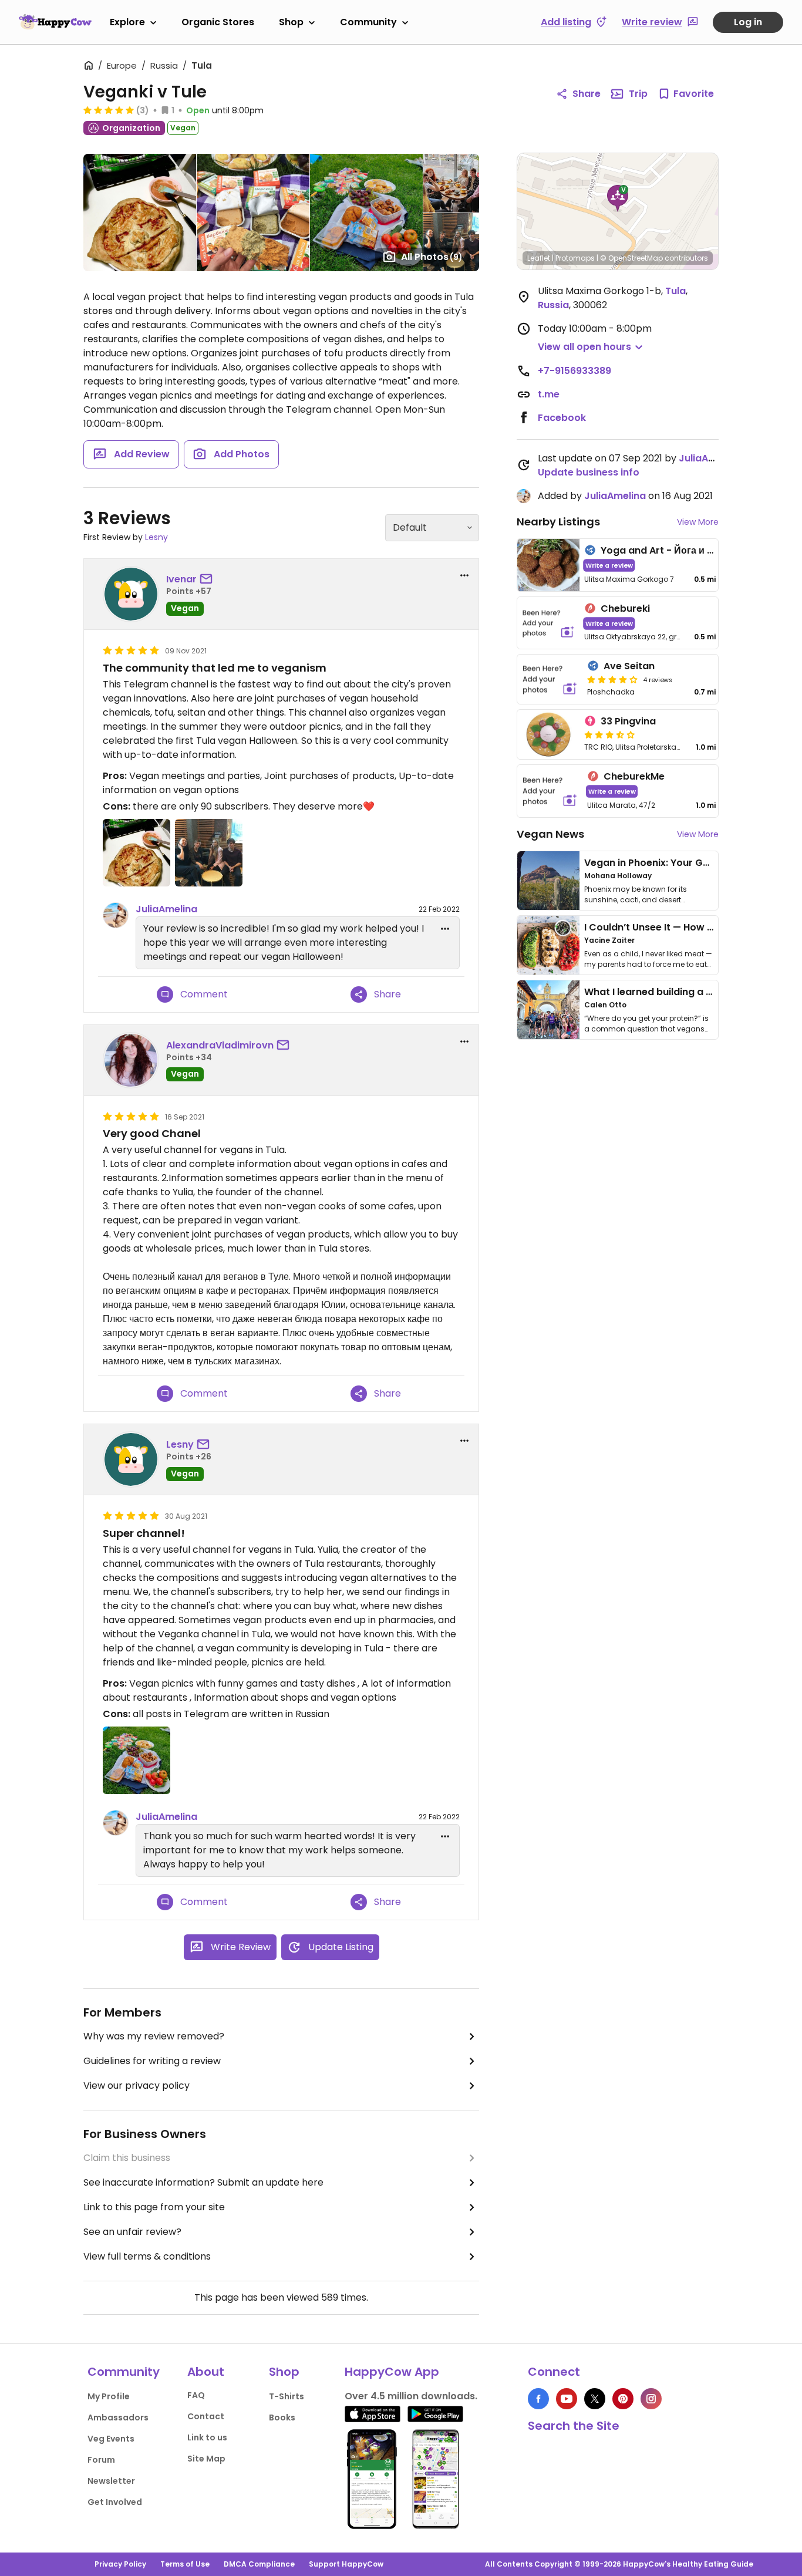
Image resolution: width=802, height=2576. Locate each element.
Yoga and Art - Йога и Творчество (681, 550)
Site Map (206, 2459)
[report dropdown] (464, 575)
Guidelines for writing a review (152, 2061)
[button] (618, 198)
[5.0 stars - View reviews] (109, 110)
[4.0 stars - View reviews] (612, 679)
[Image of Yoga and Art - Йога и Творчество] (548, 565)
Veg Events (111, 2439)
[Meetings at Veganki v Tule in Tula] (209, 853)
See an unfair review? (132, 2232)
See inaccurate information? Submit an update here (203, 2182)
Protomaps (575, 258)
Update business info (589, 472)
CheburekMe (634, 776)
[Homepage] (55, 22)
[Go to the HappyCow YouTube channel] (567, 2399)
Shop (291, 22)
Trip (638, 94)
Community (368, 22)
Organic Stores (218, 22)
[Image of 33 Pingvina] (548, 734)
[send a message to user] (208, 579)
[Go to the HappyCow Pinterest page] (623, 2399)
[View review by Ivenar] (131, 594)
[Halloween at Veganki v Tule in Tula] (137, 853)
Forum (101, 2460)
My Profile (109, 2396)
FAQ (196, 2395)
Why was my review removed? (154, 2036)
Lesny (156, 537)
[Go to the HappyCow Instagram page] (651, 2399)
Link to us (207, 2437)
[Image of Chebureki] (548, 623)
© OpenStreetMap (631, 258)
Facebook (562, 418)
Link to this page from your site (154, 2207)
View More (698, 522)
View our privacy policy (137, 2086)
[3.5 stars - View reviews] (609, 734)
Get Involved (115, 2502)
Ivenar (181, 579)
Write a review (609, 565)
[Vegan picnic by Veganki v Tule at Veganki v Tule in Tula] (137, 1760)
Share (587, 94)
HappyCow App (392, 2372)
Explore (127, 22)
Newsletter (111, 2481)
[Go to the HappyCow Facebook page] (538, 2399)
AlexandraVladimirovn (220, 1045)
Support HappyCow (346, 2564)
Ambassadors (118, 2417)
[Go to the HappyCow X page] (595, 2399)
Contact (206, 2416)
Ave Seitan (629, 666)
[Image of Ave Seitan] (550, 679)
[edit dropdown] (445, 929)
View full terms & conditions (147, 2256)
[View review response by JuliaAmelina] (116, 915)
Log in (748, 22)
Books (282, 2417)
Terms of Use (185, 2564)
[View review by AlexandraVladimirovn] (131, 1060)
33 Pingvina (628, 721)
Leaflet (539, 258)
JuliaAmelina (166, 909)
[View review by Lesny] (131, 1459)
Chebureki (625, 608)
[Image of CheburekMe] (550, 791)
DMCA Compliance (259, 2564)
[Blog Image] (548, 881)
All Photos (432, 257)
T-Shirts (287, 2396)
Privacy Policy (120, 2564)
